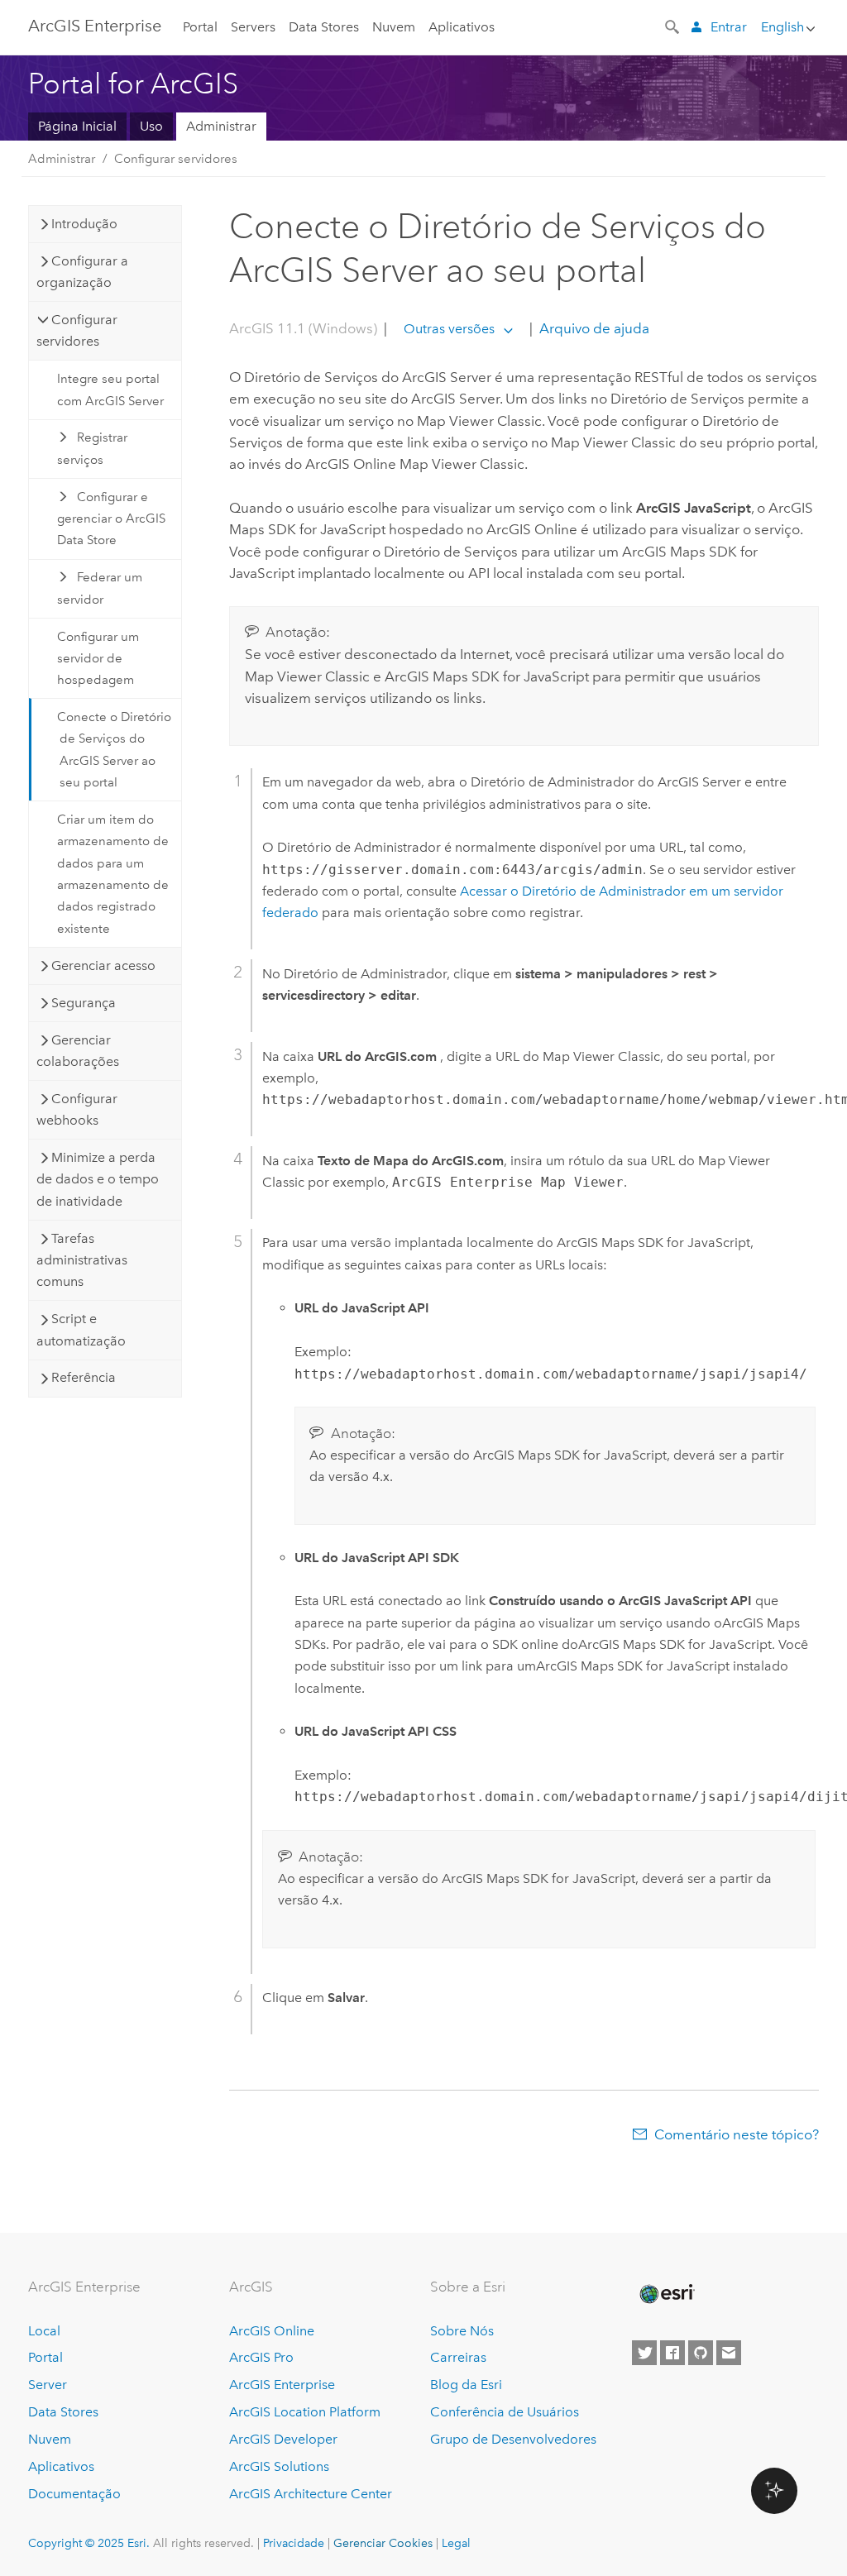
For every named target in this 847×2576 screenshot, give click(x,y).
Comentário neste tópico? (737, 2134)
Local (44, 2331)
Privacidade (294, 2543)
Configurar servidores (176, 159)
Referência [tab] (84, 1377)
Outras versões (449, 329)
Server (48, 2385)
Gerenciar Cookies (383, 2543)
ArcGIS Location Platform (305, 2412)
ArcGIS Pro (261, 2357)
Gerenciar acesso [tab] (103, 965)
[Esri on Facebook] (672, 2353)
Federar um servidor (100, 588)
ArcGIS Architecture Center (311, 2494)
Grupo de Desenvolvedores (513, 2439)
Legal (456, 2543)
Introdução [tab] (84, 224)
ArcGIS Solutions (279, 2466)
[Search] (673, 26)
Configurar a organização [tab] (82, 272)
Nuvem (394, 27)
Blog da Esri (466, 2385)
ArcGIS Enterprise (95, 26)
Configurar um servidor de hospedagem (98, 659)
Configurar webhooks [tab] (77, 1109)
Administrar (221, 126)
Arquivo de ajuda (593, 328)
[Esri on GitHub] (701, 2353)
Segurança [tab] (84, 1003)
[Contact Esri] (729, 2353)
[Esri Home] (666, 2294)
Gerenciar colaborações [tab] (78, 1051)
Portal (200, 27)
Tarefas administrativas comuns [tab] (82, 1260)
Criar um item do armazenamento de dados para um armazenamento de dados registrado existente (113, 874)
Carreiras (458, 2357)
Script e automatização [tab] (81, 1329)
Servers (253, 27)
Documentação (74, 2494)
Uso (151, 126)
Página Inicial (77, 126)
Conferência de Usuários (505, 2412)
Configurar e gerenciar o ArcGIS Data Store (111, 519)
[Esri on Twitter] (644, 2353)
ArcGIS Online (272, 2331)
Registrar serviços (92, 448)
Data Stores (324, 27)
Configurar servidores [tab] (77, 330)
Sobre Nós (462, 2331)
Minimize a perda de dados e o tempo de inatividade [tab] (98, 1179)
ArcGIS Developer (283, 2439)
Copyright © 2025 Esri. (89, 2543)
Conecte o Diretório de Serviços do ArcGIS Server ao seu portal (114, 750)
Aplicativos (462, 27)
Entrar (729, 27)
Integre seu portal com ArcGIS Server (110, 390)
